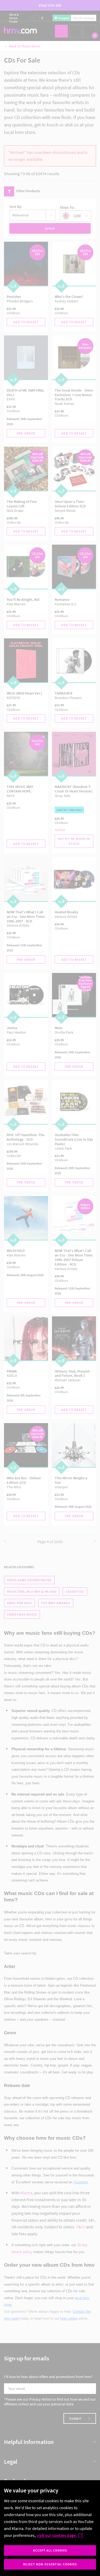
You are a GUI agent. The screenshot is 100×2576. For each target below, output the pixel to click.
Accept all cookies (50, 2550)
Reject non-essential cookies (50, 2564)
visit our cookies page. (57, 2535)
